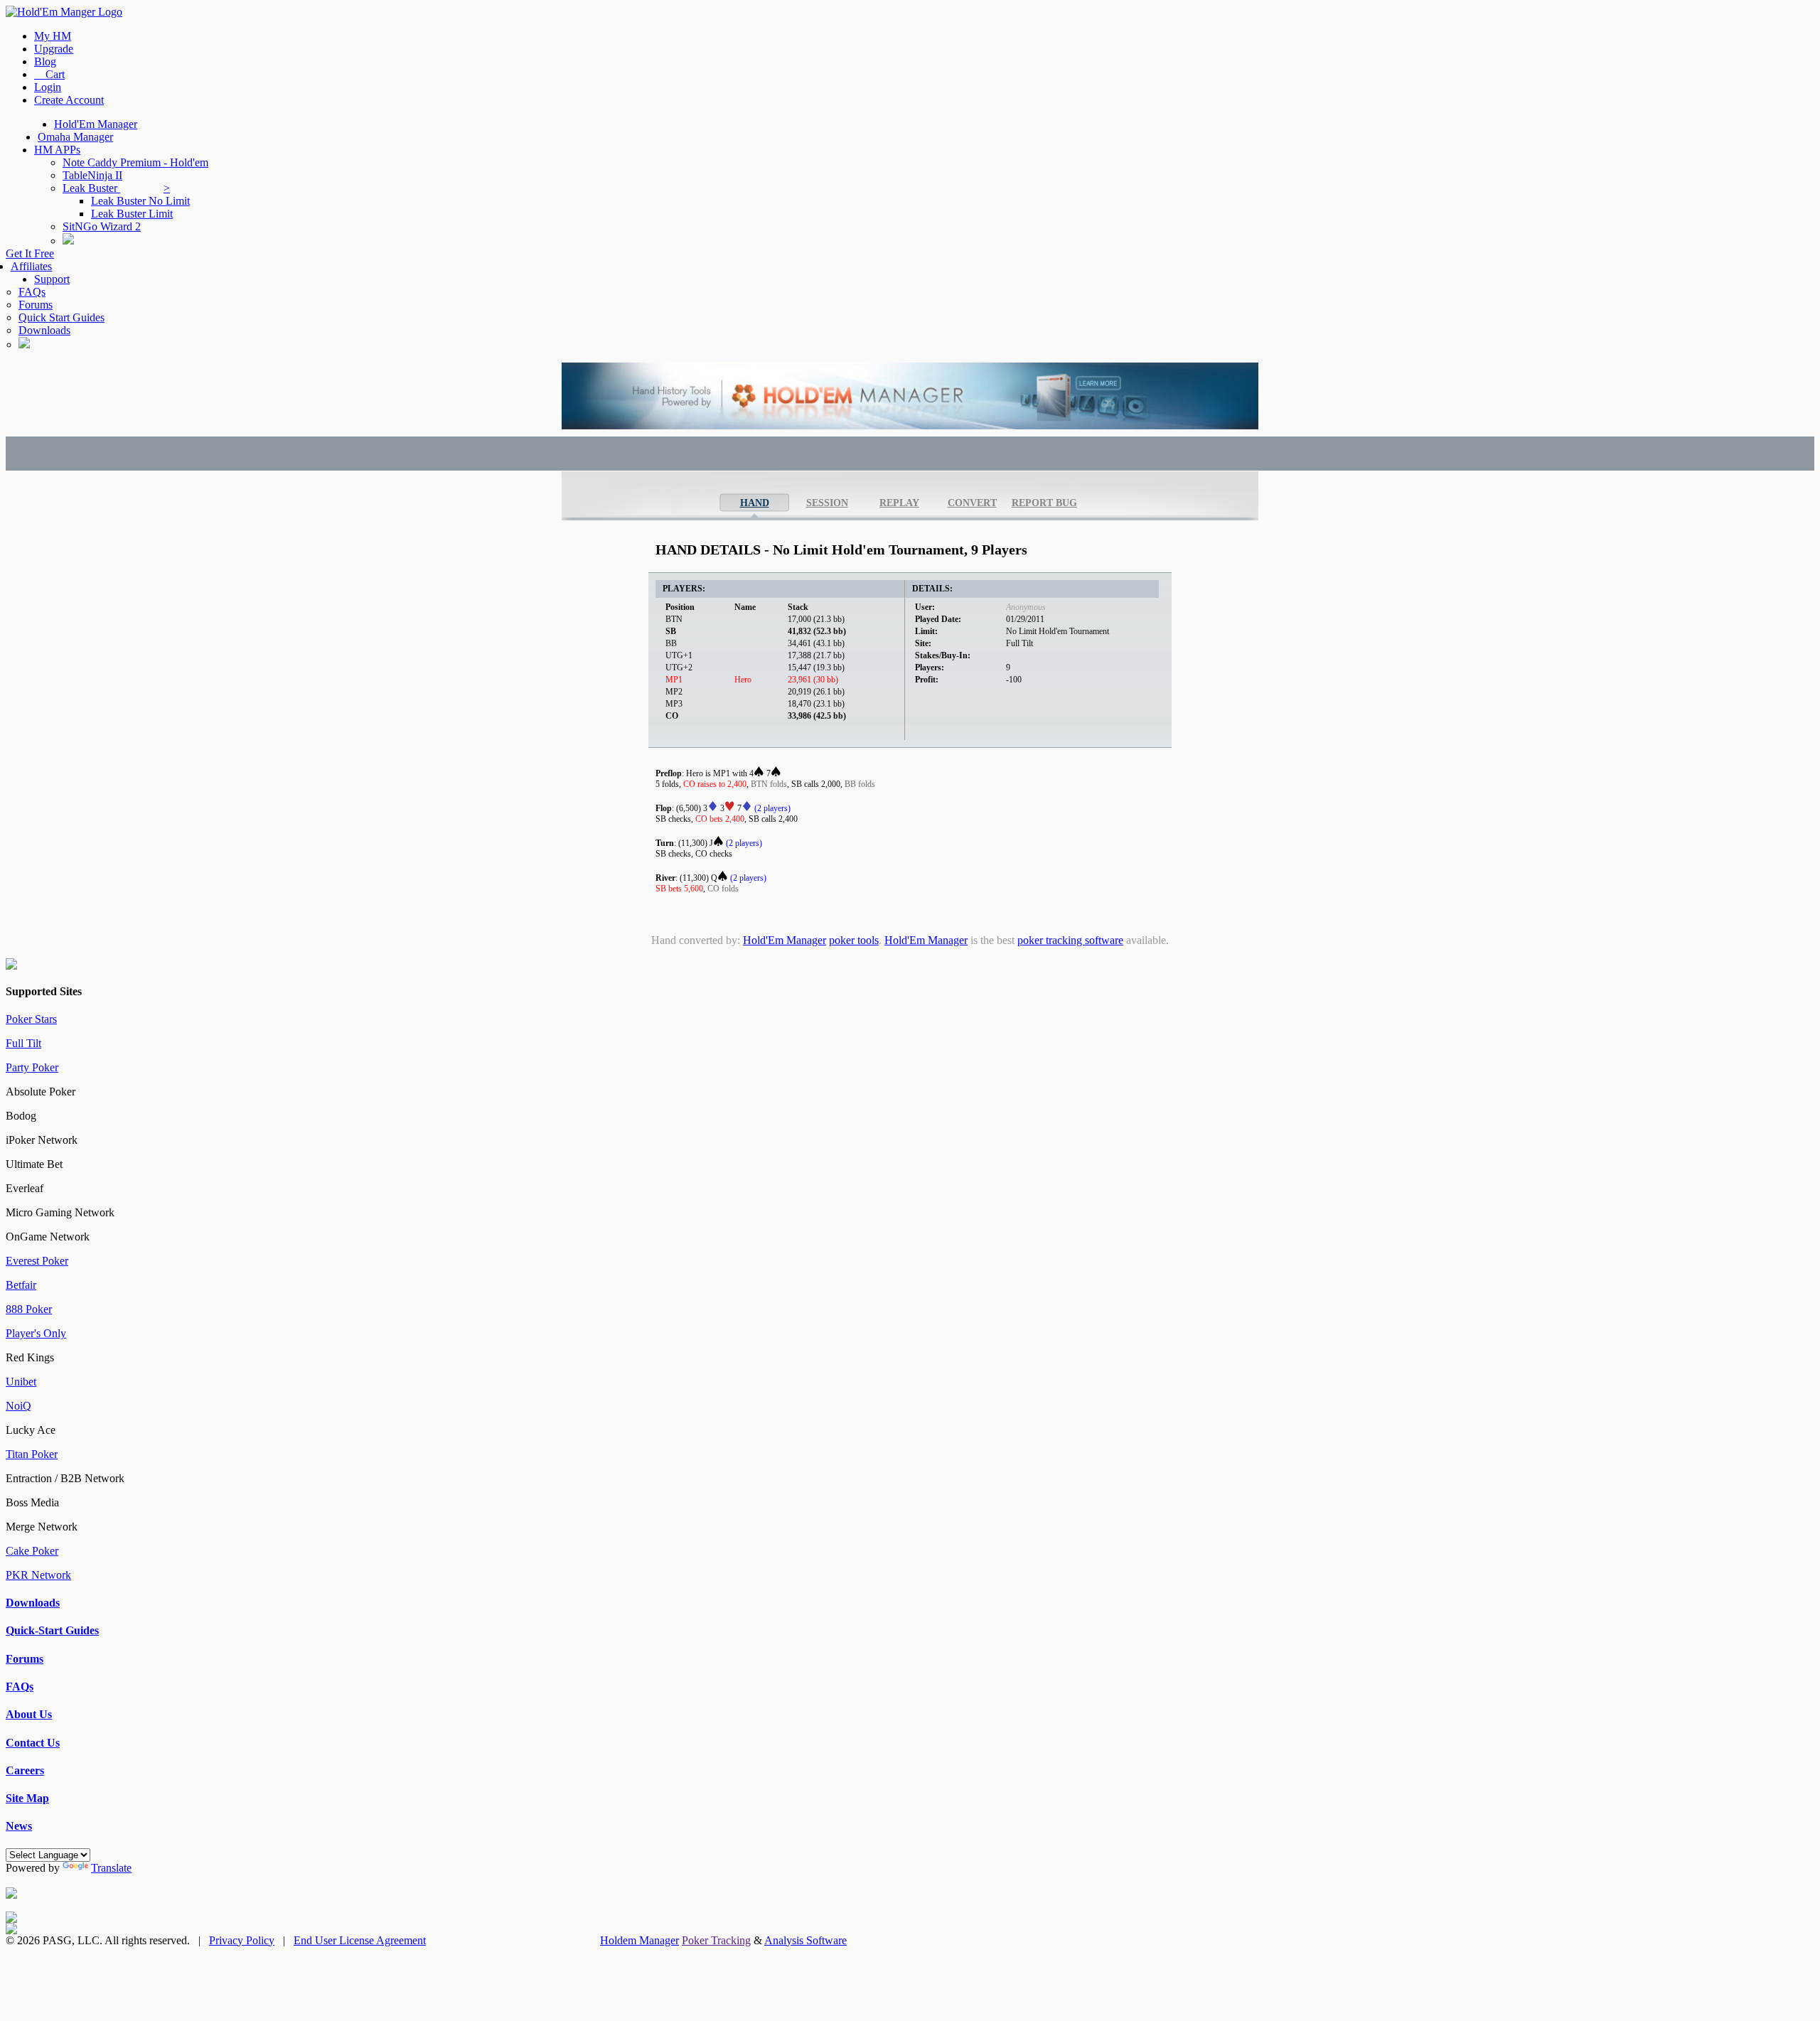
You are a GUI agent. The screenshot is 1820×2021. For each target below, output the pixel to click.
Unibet (21, 1382)
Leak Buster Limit (132, 214)
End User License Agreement (360, 1940)
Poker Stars (31, 1019)
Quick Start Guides (61, 317)
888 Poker (29, 1309)
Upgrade (54, 49)
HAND (755, 503)
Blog (45, 61)
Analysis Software (805, 1940)
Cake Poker (32, 1551)
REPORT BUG (1044, 503)
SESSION (827, 503)
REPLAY (899, 503)
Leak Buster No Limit (140, 201)
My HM (53, 36)
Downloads (44, 330)
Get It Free (30, 253)
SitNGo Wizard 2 (102, 226)
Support (52, 279)
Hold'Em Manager (96, 124)
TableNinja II (92, 175)
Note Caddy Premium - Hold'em (135, 162)
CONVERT (972, 503)
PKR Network (38, 1575)
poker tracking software (1070, 940)
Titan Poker (32, 1454)
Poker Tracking (716, 1940)
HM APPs (57, 150)
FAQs (32, 292)
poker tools (854, 940)
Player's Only (36, 1333)
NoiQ (18, 1406)
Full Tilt (23, 1043)
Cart (49, 74)
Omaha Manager (75, 137)
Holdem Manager (639, 1940)
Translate (111, 1868)
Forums (36, 305)
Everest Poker (37, 1261)
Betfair (21, 1285)
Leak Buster (116, 188)
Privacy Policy (242, 1940)
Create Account (69, 100)
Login (48, 87)
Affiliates (31, 266)
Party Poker (32, 1067)
